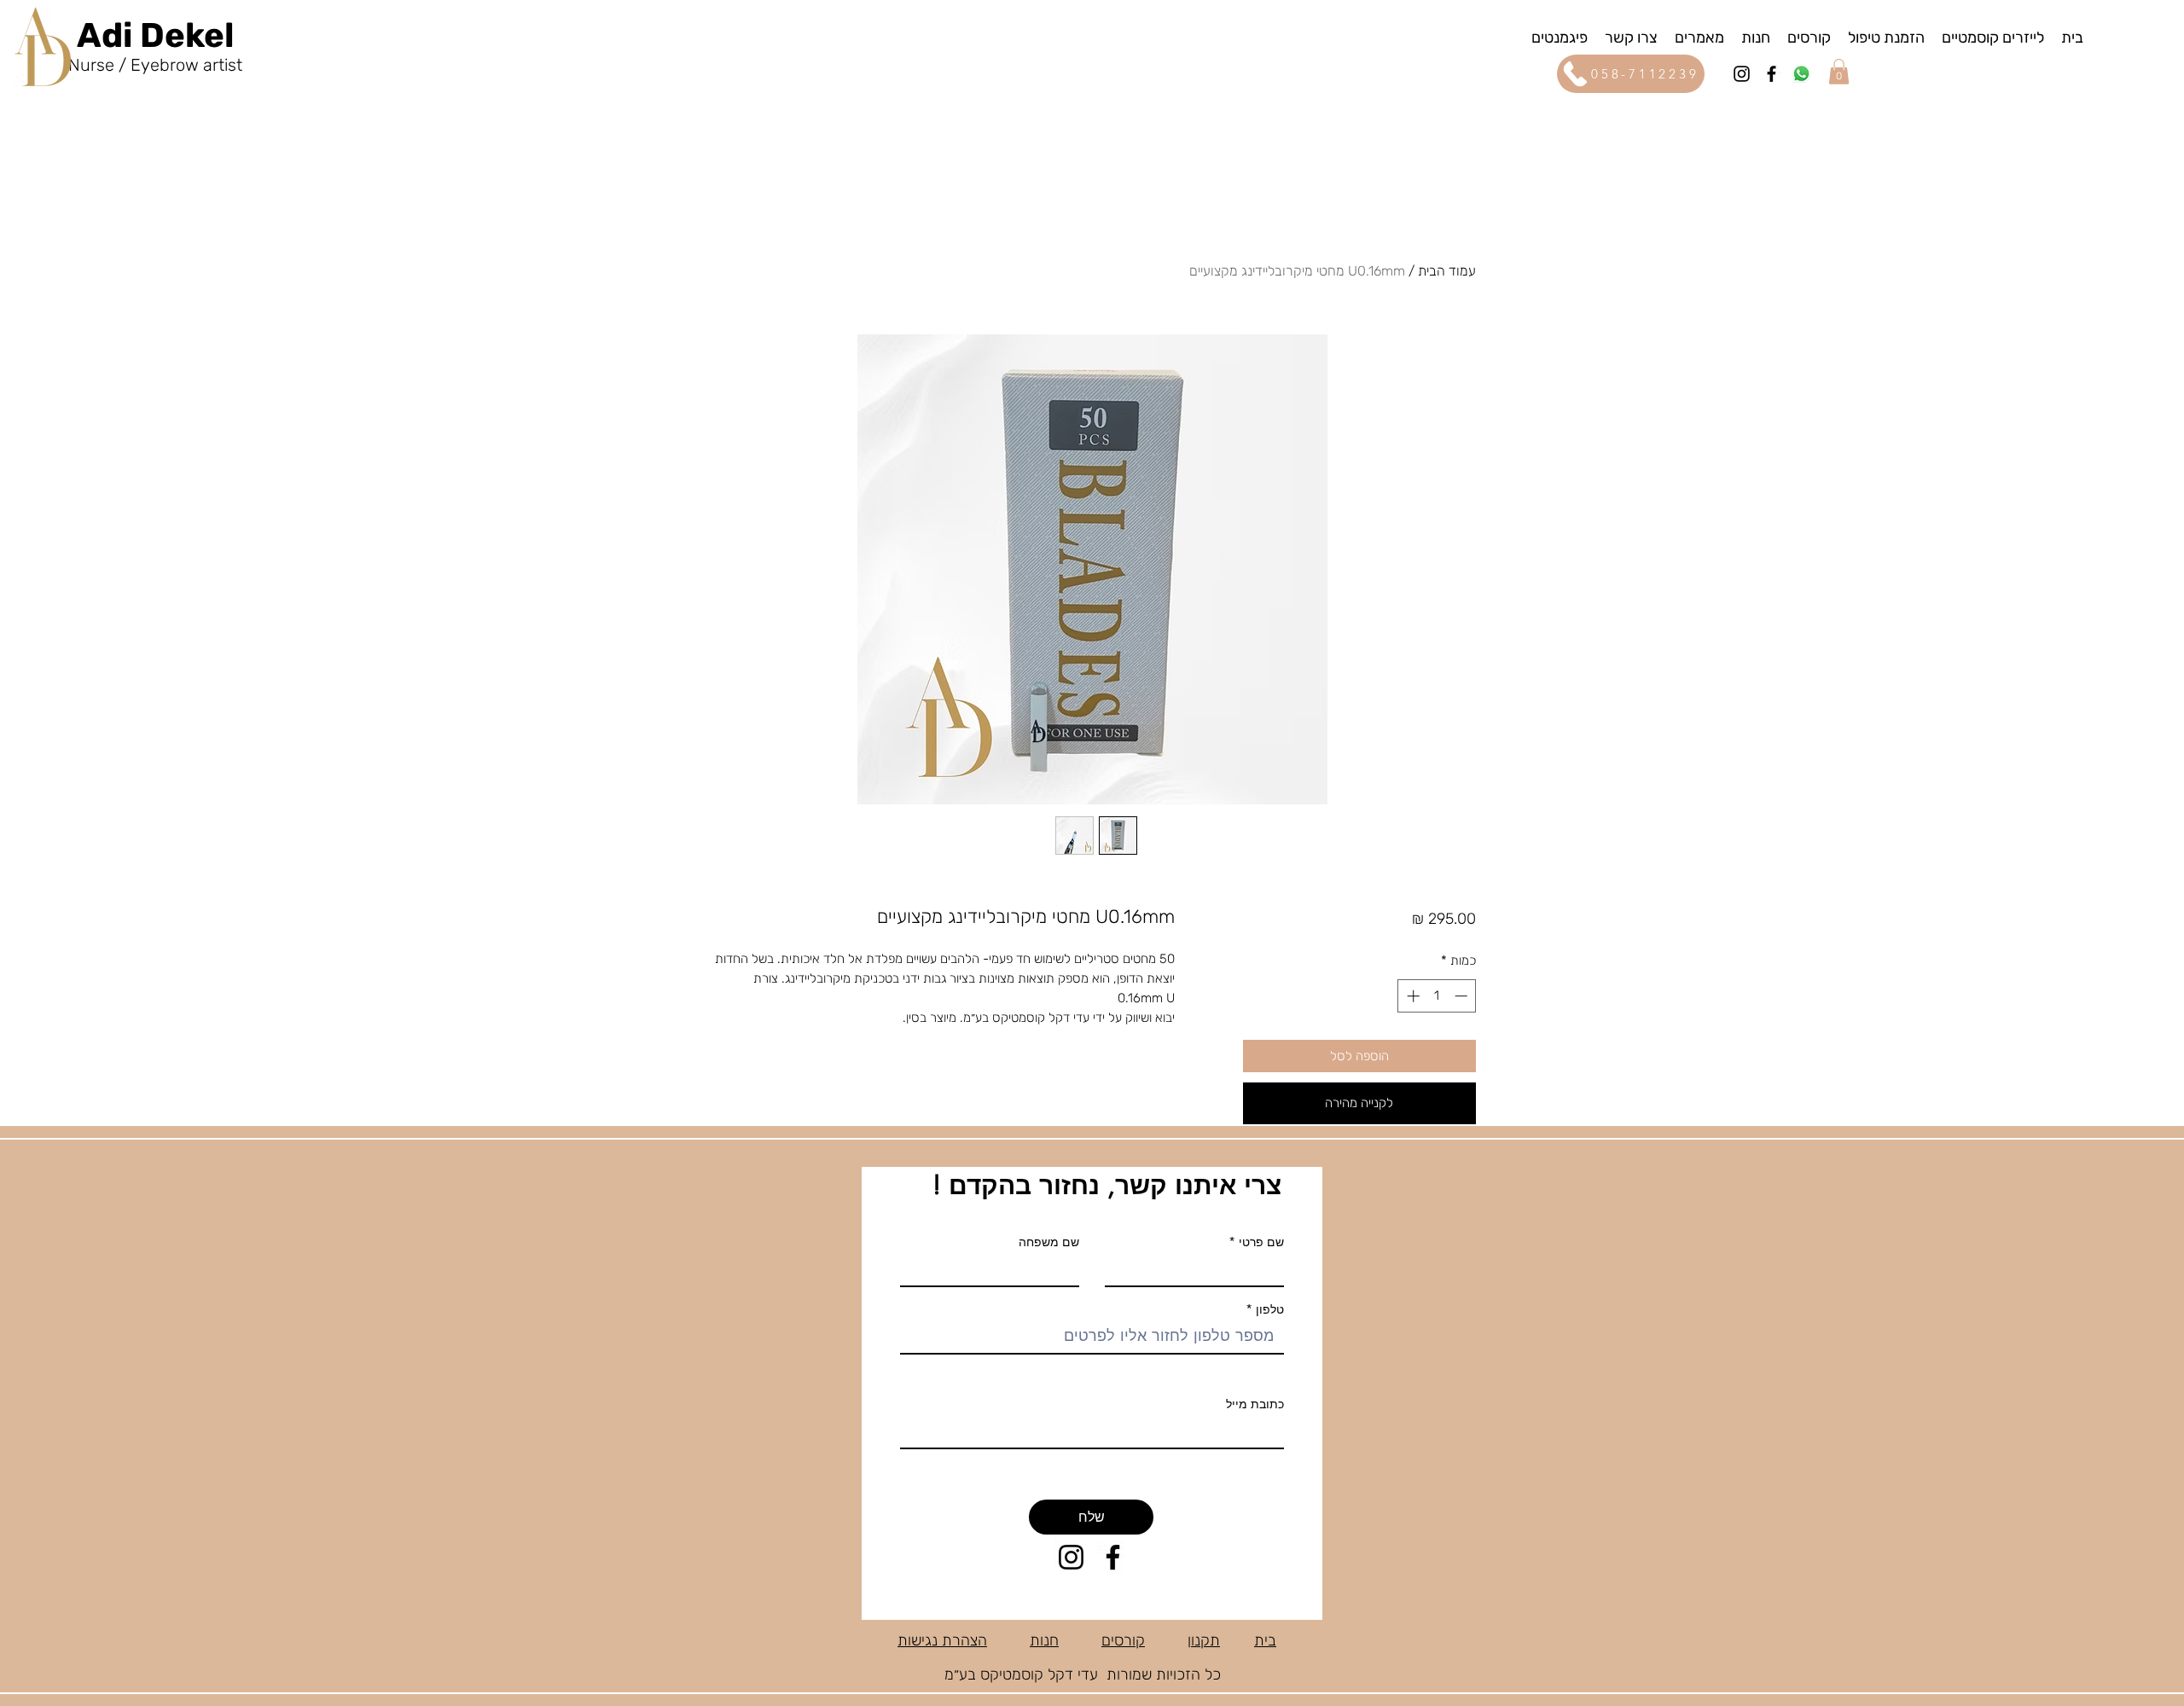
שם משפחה (1049, 1242)
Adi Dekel (155, 35)
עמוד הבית (1447, 271)
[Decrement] (1463, 996)
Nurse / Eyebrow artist (155, 65)
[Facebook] (1772, 74)
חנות (1044, 1640)
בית (1265, 1640)
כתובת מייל (1255, 1404)
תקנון (1204, 1640)
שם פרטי (1261, 1242)
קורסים (1123, 1640)
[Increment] (1411, 996)
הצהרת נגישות (942, 1640)
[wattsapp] (1801, 74)
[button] (1560, 37)
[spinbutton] (1437, 996)
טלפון (1268, 1309)
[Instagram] (1742, 74)
